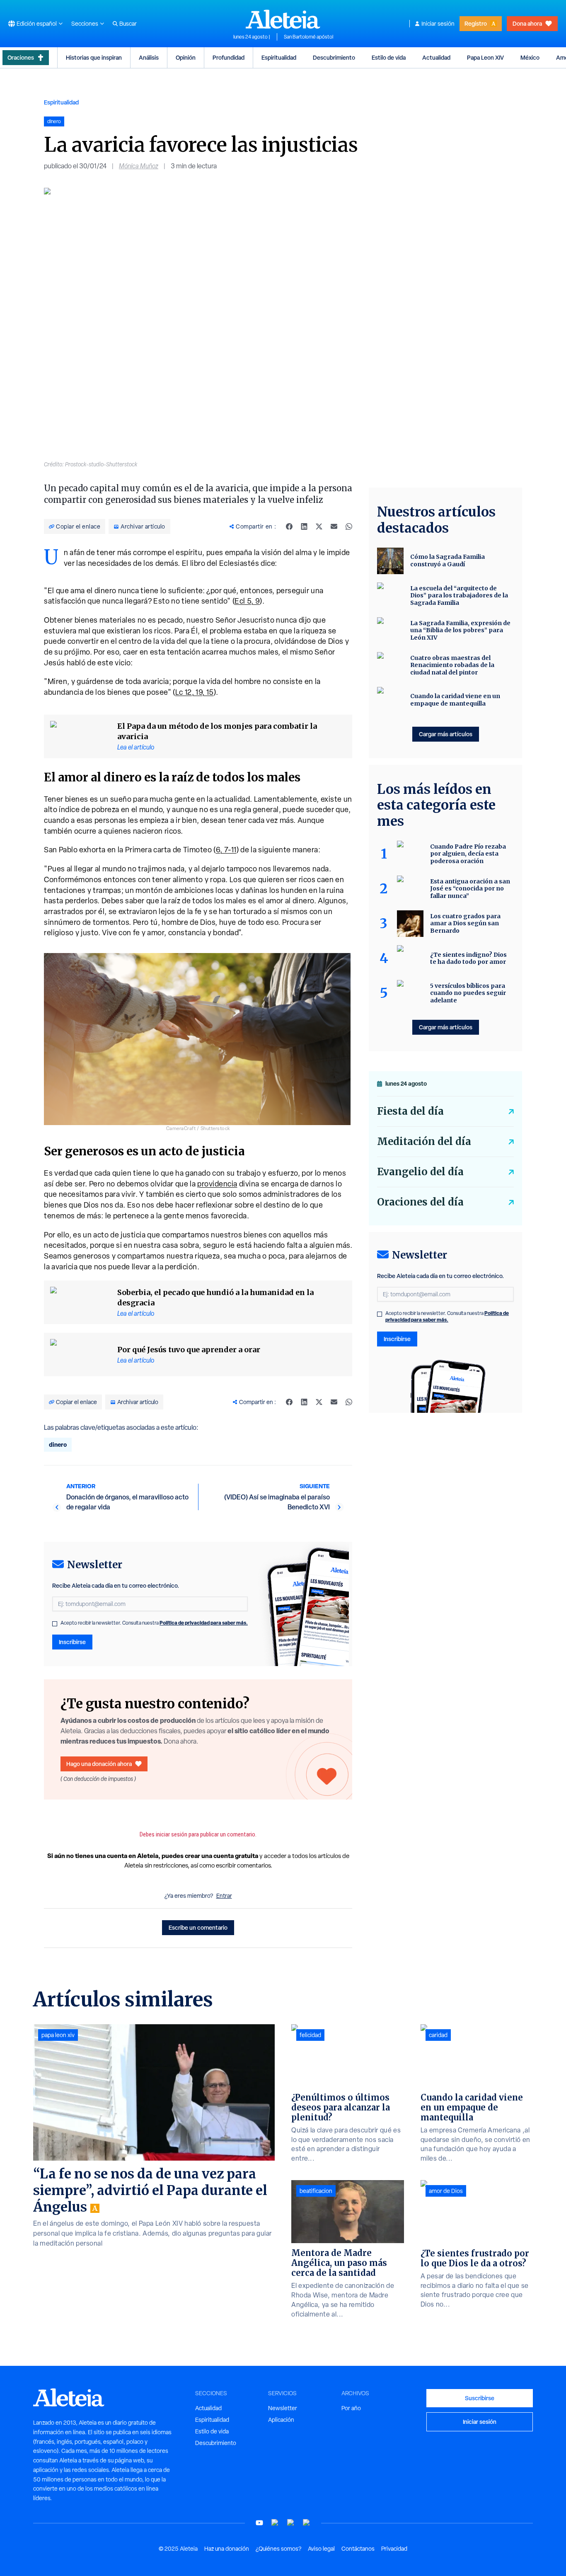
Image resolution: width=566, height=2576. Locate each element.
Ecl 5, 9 (247, 601)
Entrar (224, 1896)
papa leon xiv (58, 2035)
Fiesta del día (410, 1111)
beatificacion (316, 2191)
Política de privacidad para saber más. (204, 1623)
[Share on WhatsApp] (349, 526)
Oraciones (21, 57)
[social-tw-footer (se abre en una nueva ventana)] (291, 2523)
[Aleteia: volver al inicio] (283, 19)
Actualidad (436, 57)
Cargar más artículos (446, 734)
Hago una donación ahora (99, 1764)
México (530, 57)
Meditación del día (424, 1141)
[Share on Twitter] (319, 526)
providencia (217, 1184)
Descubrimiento (334, 57)
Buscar (128, 24)
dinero (58, 1444)
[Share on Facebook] (289, 526)
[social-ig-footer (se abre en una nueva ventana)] (307, 2523)
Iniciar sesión (438, 24)
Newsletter (283, 2408)
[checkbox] (55, 1624)
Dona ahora (527, 23)
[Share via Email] (334, 526)
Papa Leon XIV (485, 57)
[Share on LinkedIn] (304, 526)
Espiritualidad (279, 57)
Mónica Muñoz (139, 166)
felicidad (310, 2035)
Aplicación (281, 2420)
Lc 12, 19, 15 (195, 692)
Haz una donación (227, 2549)
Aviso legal (321, 2549)
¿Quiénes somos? (278, 2549)
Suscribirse (480, 2398)
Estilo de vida (389, 57)
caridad (438, 2035)
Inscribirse (72, 1642)
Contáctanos (358, 2549)
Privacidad (394, 2549)
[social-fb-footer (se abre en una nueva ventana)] (275, 2523)
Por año (351, 2408)
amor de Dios (446, 2191)
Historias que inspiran (94, 57)
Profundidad (229, 57)
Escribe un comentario (198, 1927)
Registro (476, 23)
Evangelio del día (420, 1172)
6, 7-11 (226, 850)
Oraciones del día (420, 1202)
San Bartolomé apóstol (308, 37)
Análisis (149, 57)
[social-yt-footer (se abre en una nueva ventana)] (259, 2523)
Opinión (186, 57)
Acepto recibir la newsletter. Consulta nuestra (154, 1623)
